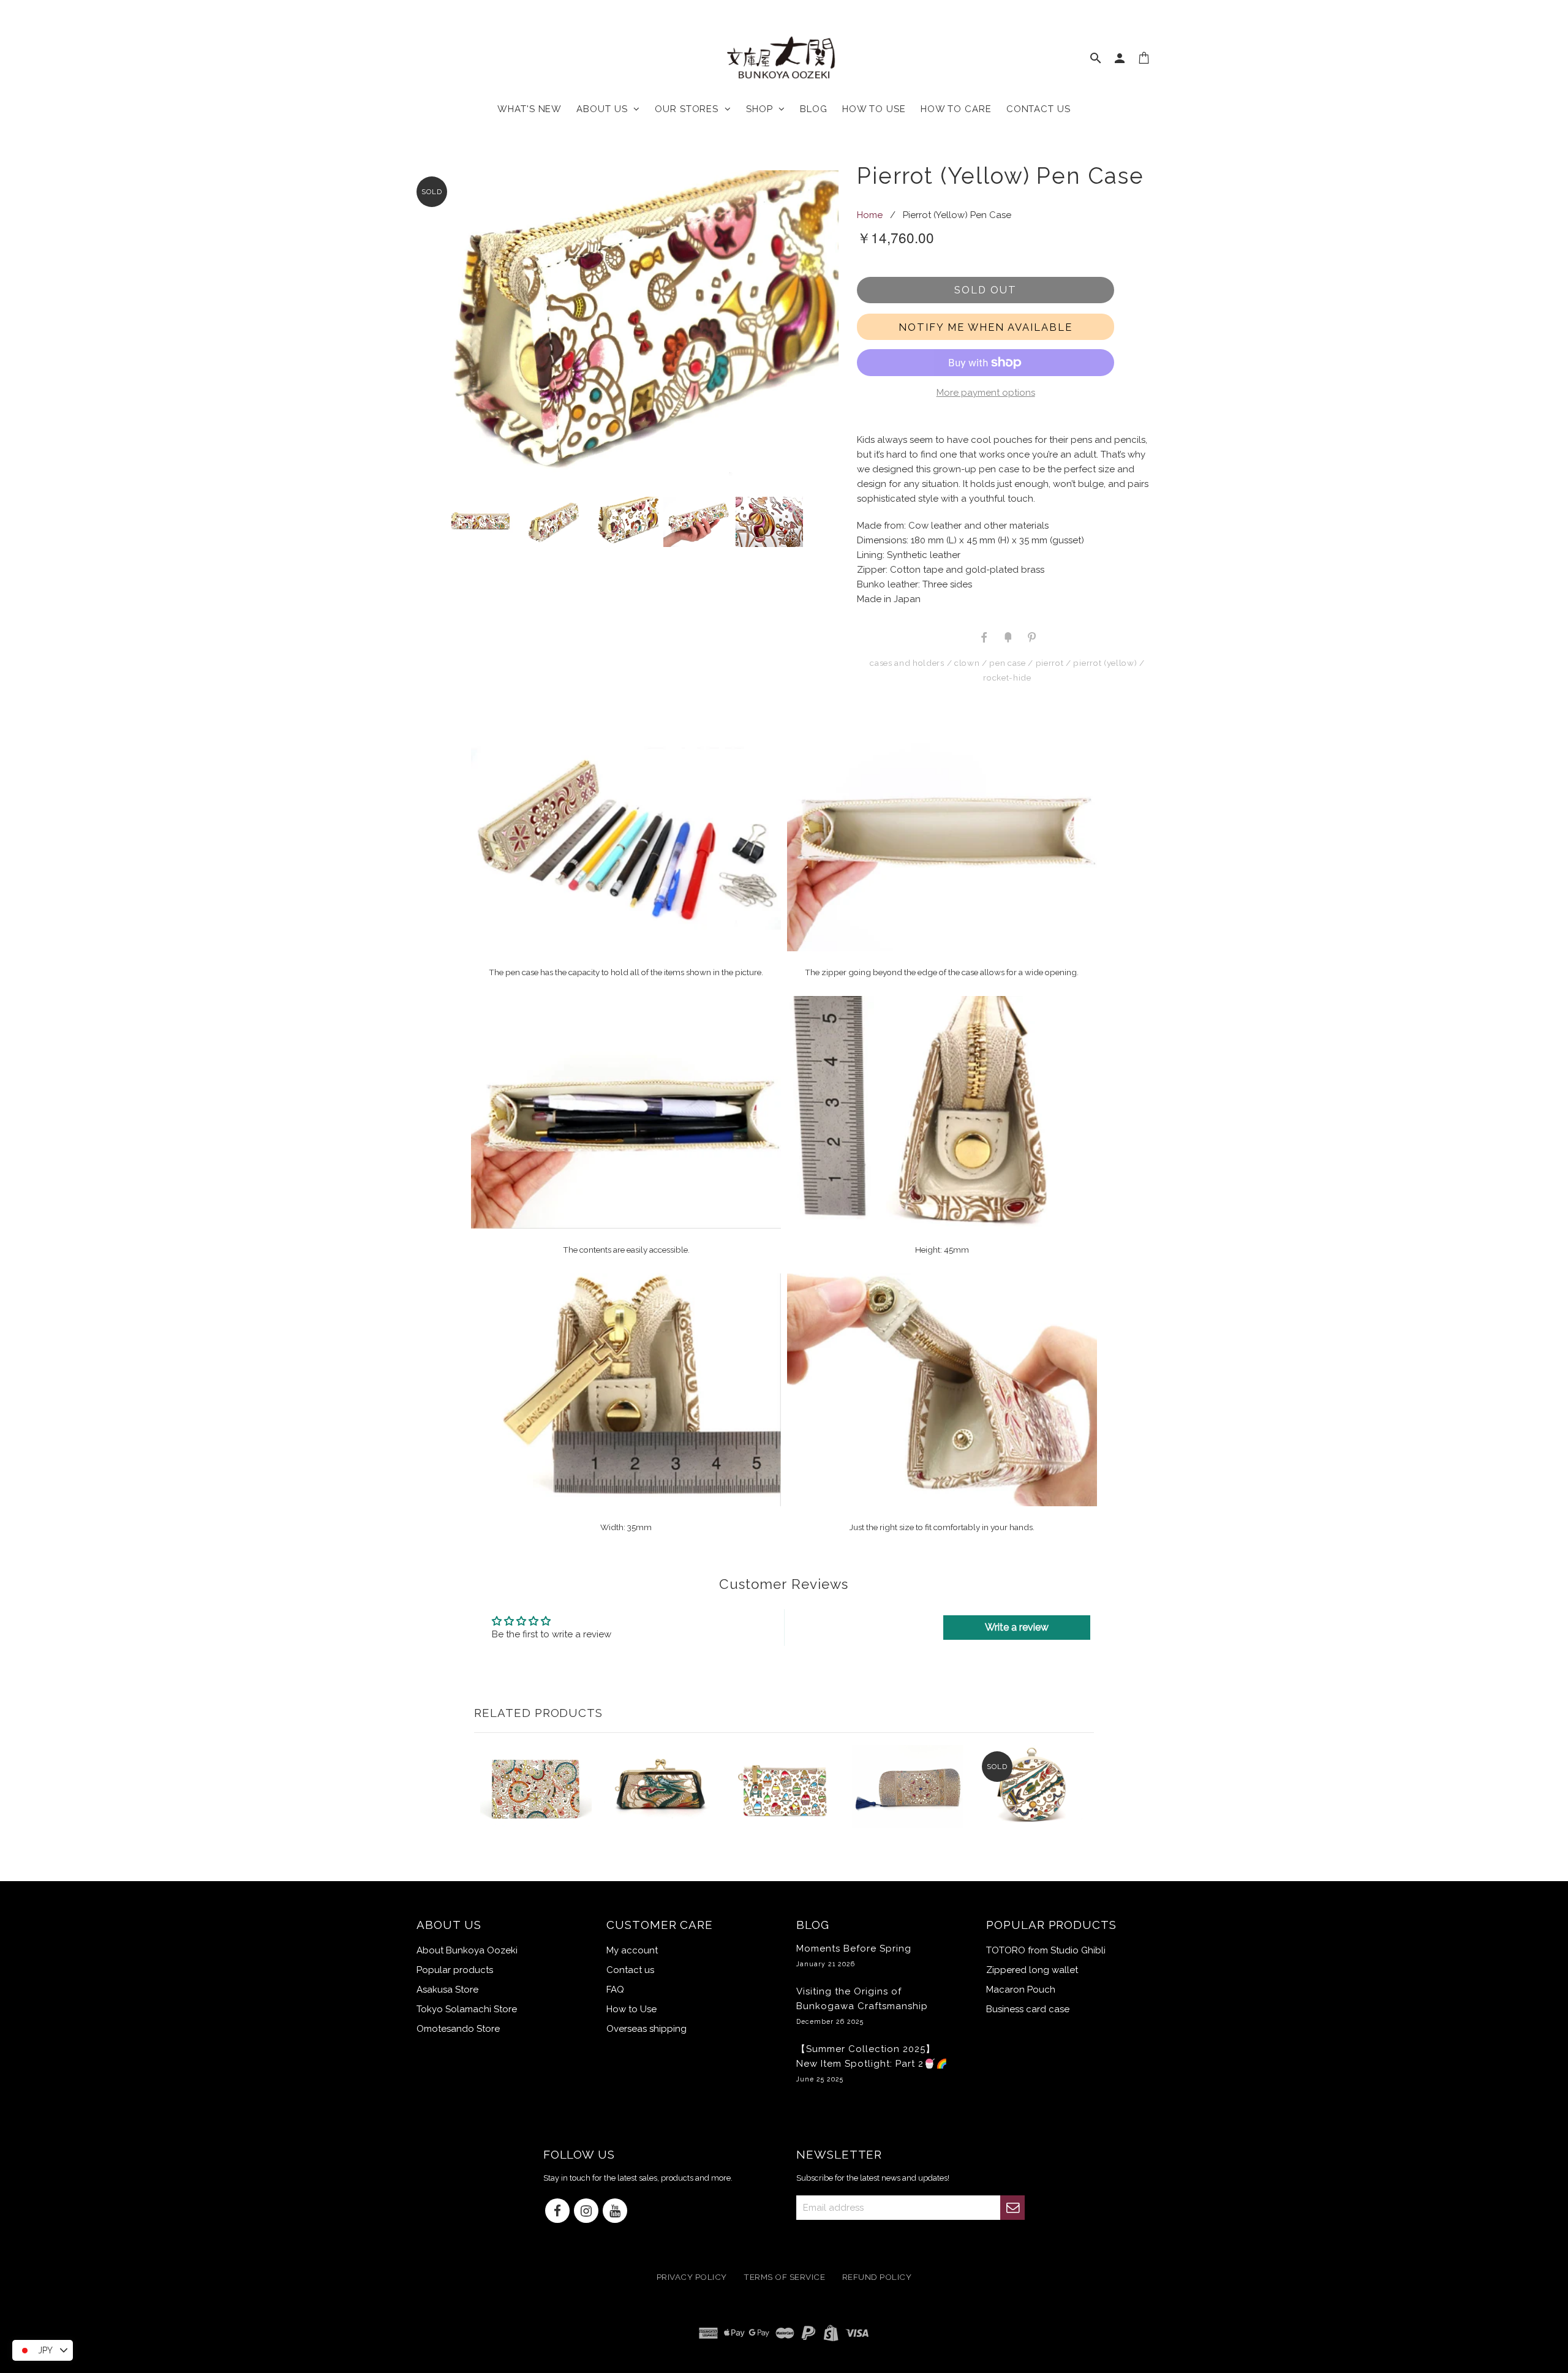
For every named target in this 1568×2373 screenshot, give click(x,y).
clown (967, 663)
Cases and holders (907, 663)
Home (870, 215)
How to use (874, 109)
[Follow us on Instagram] (586, 2212)
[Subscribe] (1012, 2208)
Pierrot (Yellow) (1105, 663)
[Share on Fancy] (1008, 636)
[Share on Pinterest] (1031, 636)
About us (605, 109)
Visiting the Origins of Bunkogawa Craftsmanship (862, 2005)
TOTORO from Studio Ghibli (1046, 1950)
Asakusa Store (447, 1990)
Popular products (455, 1970)
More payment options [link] (986, 393)
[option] (624, 331)
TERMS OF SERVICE (784, 2277)
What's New (530, 109)
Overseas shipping (646, 2029)
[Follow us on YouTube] (615, 2212)
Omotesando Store (458, 2029)
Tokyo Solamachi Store (467, 2009)
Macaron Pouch (1021, 1990)
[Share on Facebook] (984, 636)
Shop (762, 109)
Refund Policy (877, 2277)
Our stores (690, 109)
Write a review (1017, 1627)
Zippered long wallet (1032, 1970)
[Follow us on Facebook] (557, 2212)
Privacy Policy (692, 2277)
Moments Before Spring (854, 1955)
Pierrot (1050, 663)
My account (632, 1950)
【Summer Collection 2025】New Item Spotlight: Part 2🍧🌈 (872, 2063)
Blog (814, 109)
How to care (956, 109)
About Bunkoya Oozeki (467, 1950)
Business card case (1028, 2009)
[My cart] (1144, 61)
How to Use (631, 2009)
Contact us (1038, 109)
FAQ (615, 1990)
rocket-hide (1007, 677)
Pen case (1007, 663)
